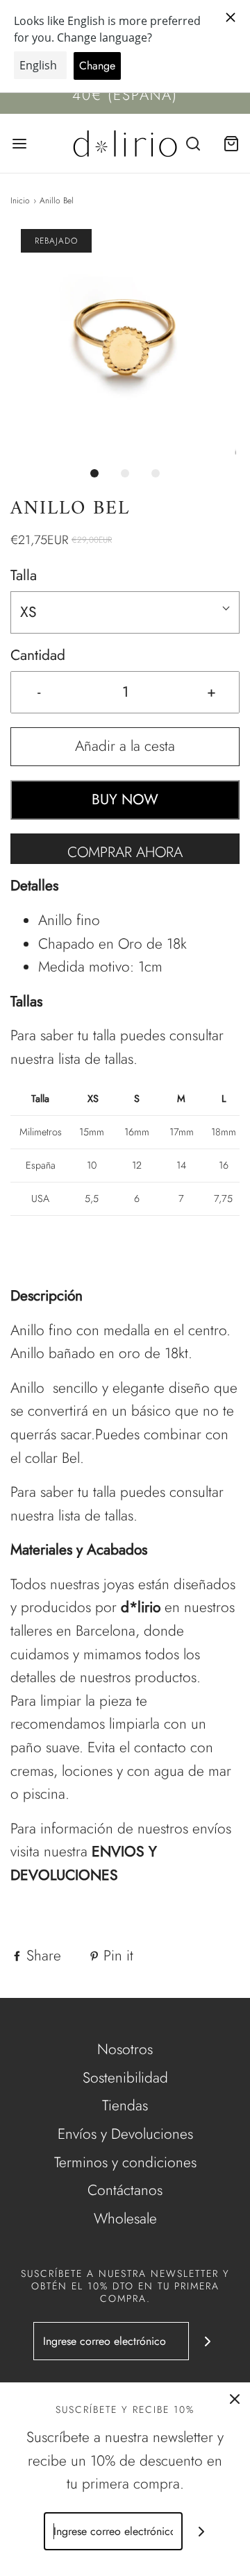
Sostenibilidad (125, 2078)
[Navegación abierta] (19, 143)
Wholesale (125, 2219)
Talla (24, 575)
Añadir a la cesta (125, 746)
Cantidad (38, 655)
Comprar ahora (125, 852)
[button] (125, 344)
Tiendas (125, 2105)
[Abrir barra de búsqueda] (193, 143)
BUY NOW (125, 799)
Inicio (20, 201)
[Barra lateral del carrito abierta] (231, 143)
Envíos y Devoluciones (125, 2134)
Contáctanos (125, 2190)
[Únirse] (208, 2341)
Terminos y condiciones (125, 2162)
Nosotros (125, 2049)
